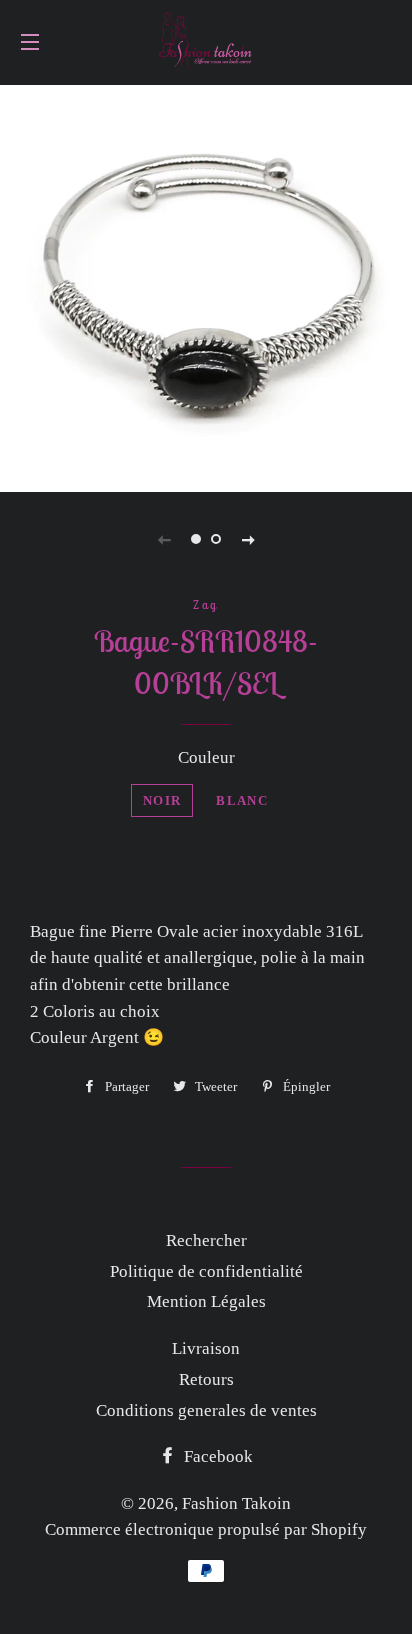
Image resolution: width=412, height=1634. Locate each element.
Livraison (206, 1348)
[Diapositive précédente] (164, 539)
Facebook (216, 1456)
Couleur (206, 757)
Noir (162, 800)
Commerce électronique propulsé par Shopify (206, 1529)
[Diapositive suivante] (248, 539)
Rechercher (206, 1240)
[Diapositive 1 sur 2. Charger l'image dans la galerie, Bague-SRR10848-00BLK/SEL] (196, 539)
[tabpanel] (206, 286)
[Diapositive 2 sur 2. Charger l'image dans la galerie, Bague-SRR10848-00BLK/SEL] (216, 539)
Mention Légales (206, 1301)
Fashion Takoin (236, 1503)
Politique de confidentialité (206, 1271)
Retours (206, 1379)
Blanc (242, 800)
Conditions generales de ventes (206, 1410)
